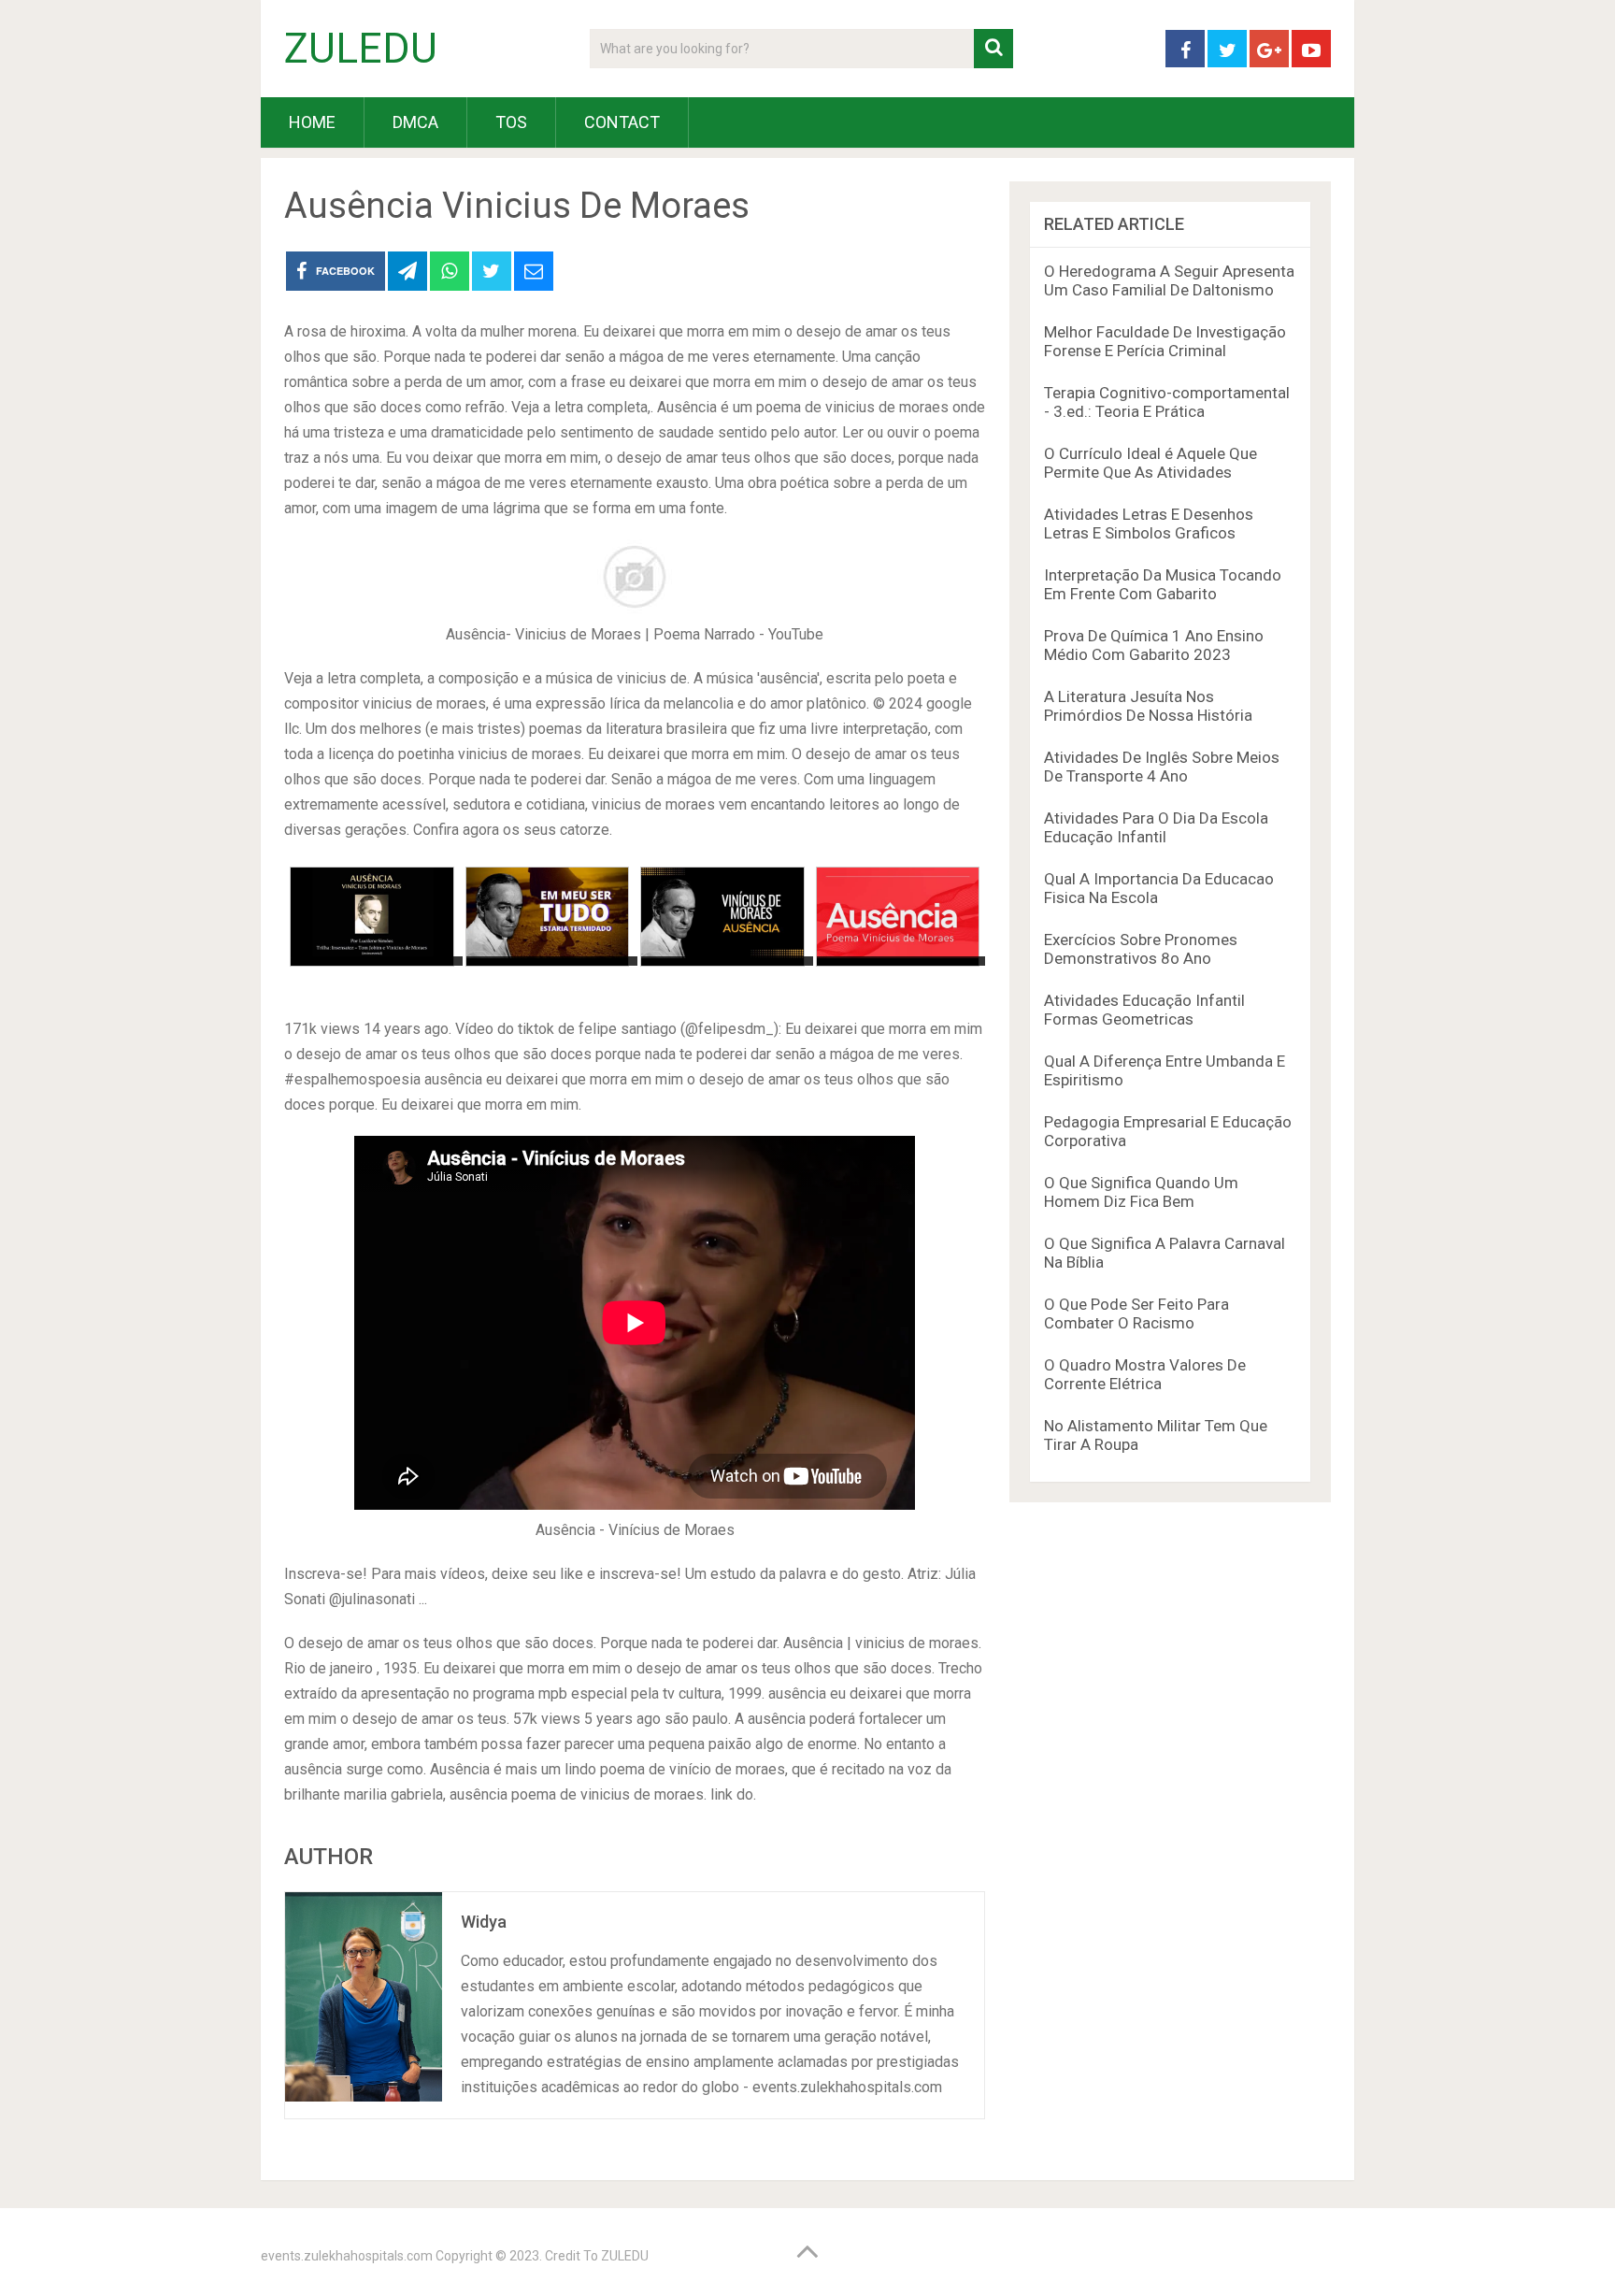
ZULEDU (361, 49)
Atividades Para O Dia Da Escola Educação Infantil (1156, 827)
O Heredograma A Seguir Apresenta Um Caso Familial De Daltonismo (1169, 280)
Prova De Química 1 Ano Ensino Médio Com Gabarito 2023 (1154, 645)
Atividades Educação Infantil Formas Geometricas (1144, 1010)
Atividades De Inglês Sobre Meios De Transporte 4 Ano (1162, 767)
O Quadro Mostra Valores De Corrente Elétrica (1145, 1374)
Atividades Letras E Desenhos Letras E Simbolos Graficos (1149, 524)
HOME (312, 122)
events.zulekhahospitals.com (347, 2256)
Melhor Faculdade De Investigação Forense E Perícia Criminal (1165, 341)
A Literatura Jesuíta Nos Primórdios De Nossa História (1148, 706)
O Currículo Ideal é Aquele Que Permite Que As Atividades (1151, 463)
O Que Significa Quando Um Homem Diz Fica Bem (1141, 1192)
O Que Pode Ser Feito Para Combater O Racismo (1136, 1313)
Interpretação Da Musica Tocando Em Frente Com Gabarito (1163, 584)
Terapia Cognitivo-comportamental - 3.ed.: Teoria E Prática (1167, 402)
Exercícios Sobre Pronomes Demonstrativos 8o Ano (1141, 949)
